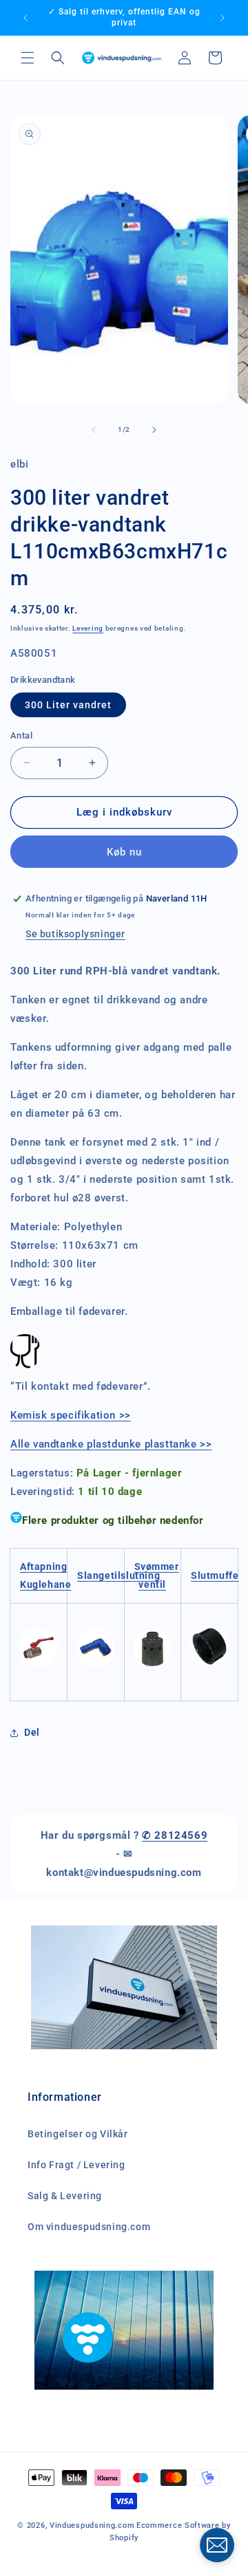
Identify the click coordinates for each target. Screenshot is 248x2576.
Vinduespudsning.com (92, 2525)
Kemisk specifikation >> (71, 1415)
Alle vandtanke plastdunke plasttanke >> (111, 1444)
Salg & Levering (65, 2196)
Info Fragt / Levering (76, 2165)
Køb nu (124, 852)
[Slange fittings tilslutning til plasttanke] (96, 1666)
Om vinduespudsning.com (89, 2227)
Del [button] (32, 1732)
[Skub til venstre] (94, 430)
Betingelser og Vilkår (78, 2134)
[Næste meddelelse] (223, 18)
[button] (28, 58)
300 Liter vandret (68, 705)
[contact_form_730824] (217, 2545)
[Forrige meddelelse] (25, 18)
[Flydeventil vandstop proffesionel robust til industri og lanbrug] (153, 1622)
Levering (88, 628)
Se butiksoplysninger (75, 934)
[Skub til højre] (154, 430)
